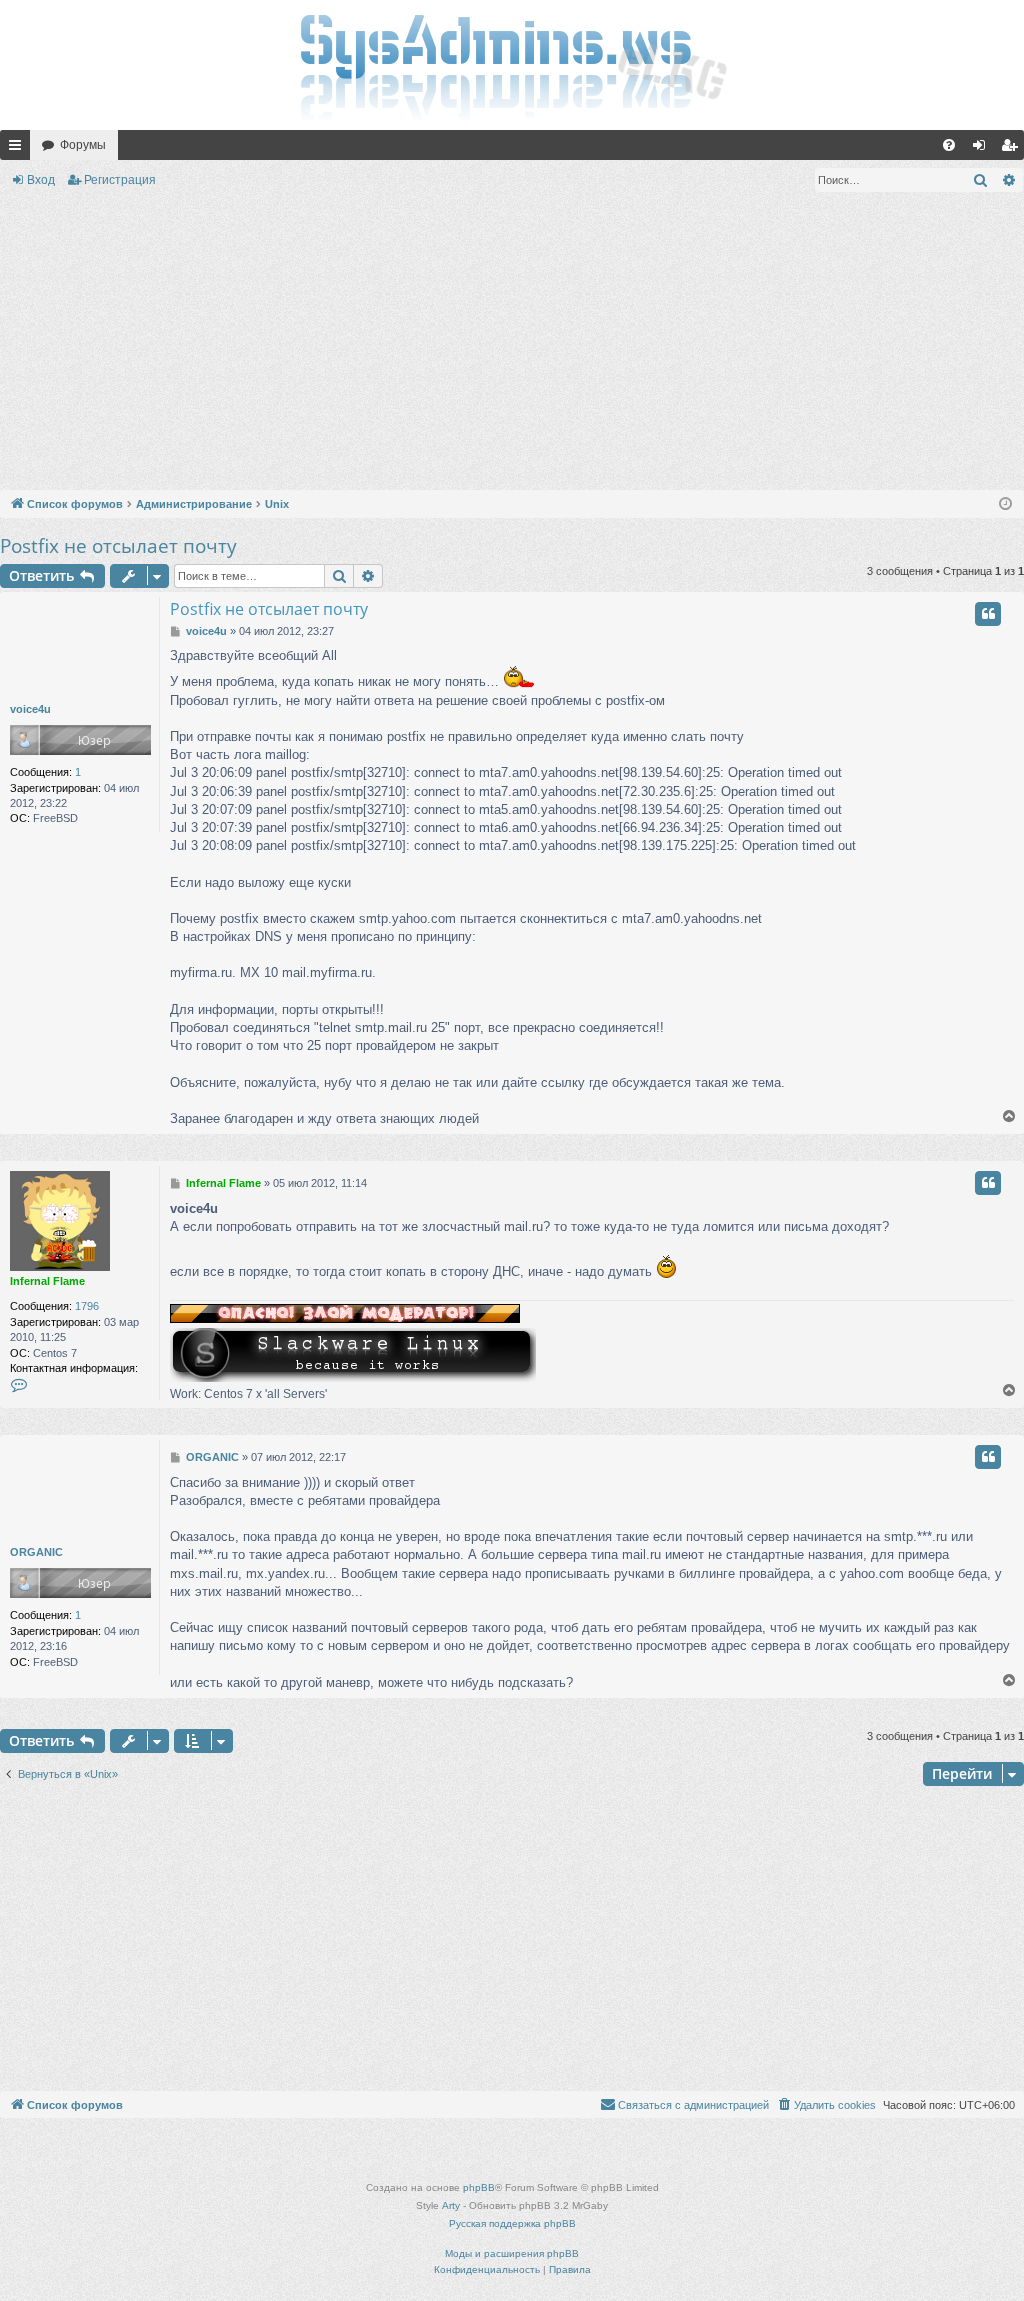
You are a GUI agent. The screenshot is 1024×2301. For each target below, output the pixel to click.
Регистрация (120, 180)
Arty (451, 2205)
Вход (41, 180)
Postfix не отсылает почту (118, 546)
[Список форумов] (512, 65)
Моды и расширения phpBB (512, 2253)
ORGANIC (36, 1552)
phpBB (479, 2187)
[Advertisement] (512, 345)
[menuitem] (949, 145)
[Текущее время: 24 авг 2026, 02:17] (1005, 504)
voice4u (30, 709)
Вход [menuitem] (983, 149)
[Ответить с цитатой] (988, 614)
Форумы (83, 145)
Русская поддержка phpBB (512, 2223)
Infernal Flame (47, 1281)
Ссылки (19, 149)
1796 (87, 1306)
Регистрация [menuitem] (1013, 149)
